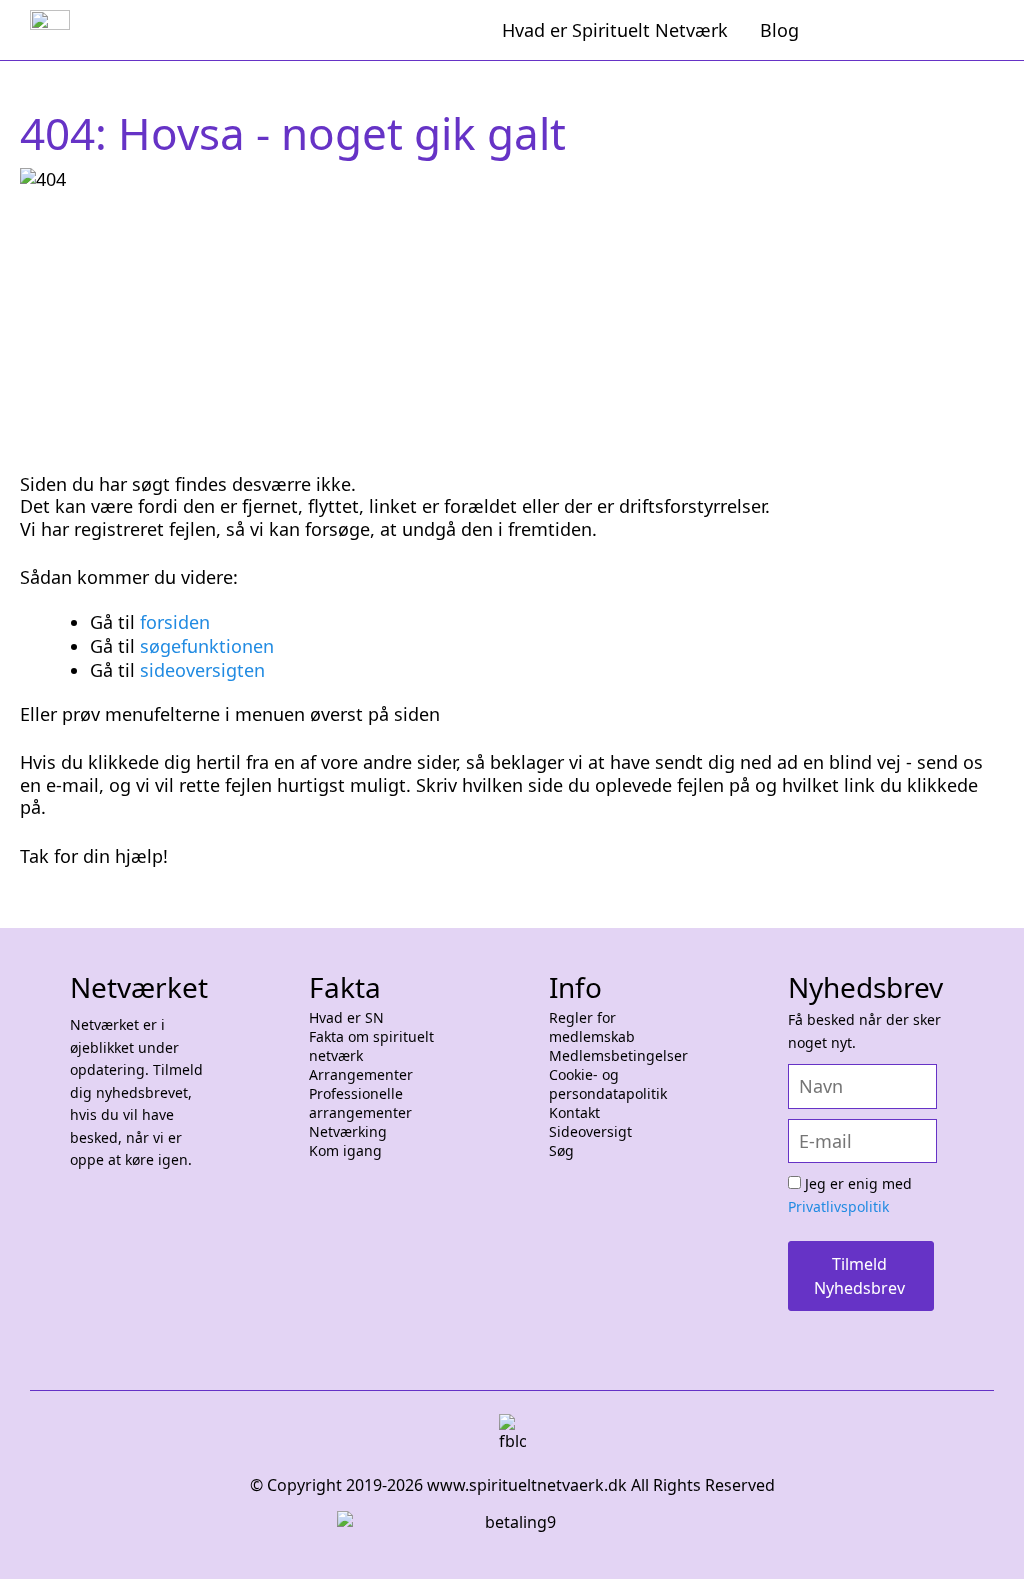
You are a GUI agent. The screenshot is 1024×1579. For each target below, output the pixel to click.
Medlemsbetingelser (618, 1056)
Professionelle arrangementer (360, 1103)
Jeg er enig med (850, 1195)
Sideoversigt (590, 1132)
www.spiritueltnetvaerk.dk (525, 1485)
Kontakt (574, 1113)
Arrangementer (361, 1075)
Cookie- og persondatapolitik (608, 1084)
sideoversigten (202, 670)
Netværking (348, 1132)
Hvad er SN (346, 1018)
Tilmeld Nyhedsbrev (859, 1276)
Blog (779, 30)
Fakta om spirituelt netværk (371, 1046)
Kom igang (345, 1151)
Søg (561, 1151)
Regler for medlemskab (592, 1027)
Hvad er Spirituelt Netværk (615, 30)
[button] (984, 1539)
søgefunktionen (207, 646)
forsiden (175, 622)
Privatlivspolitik (838, 1206)
